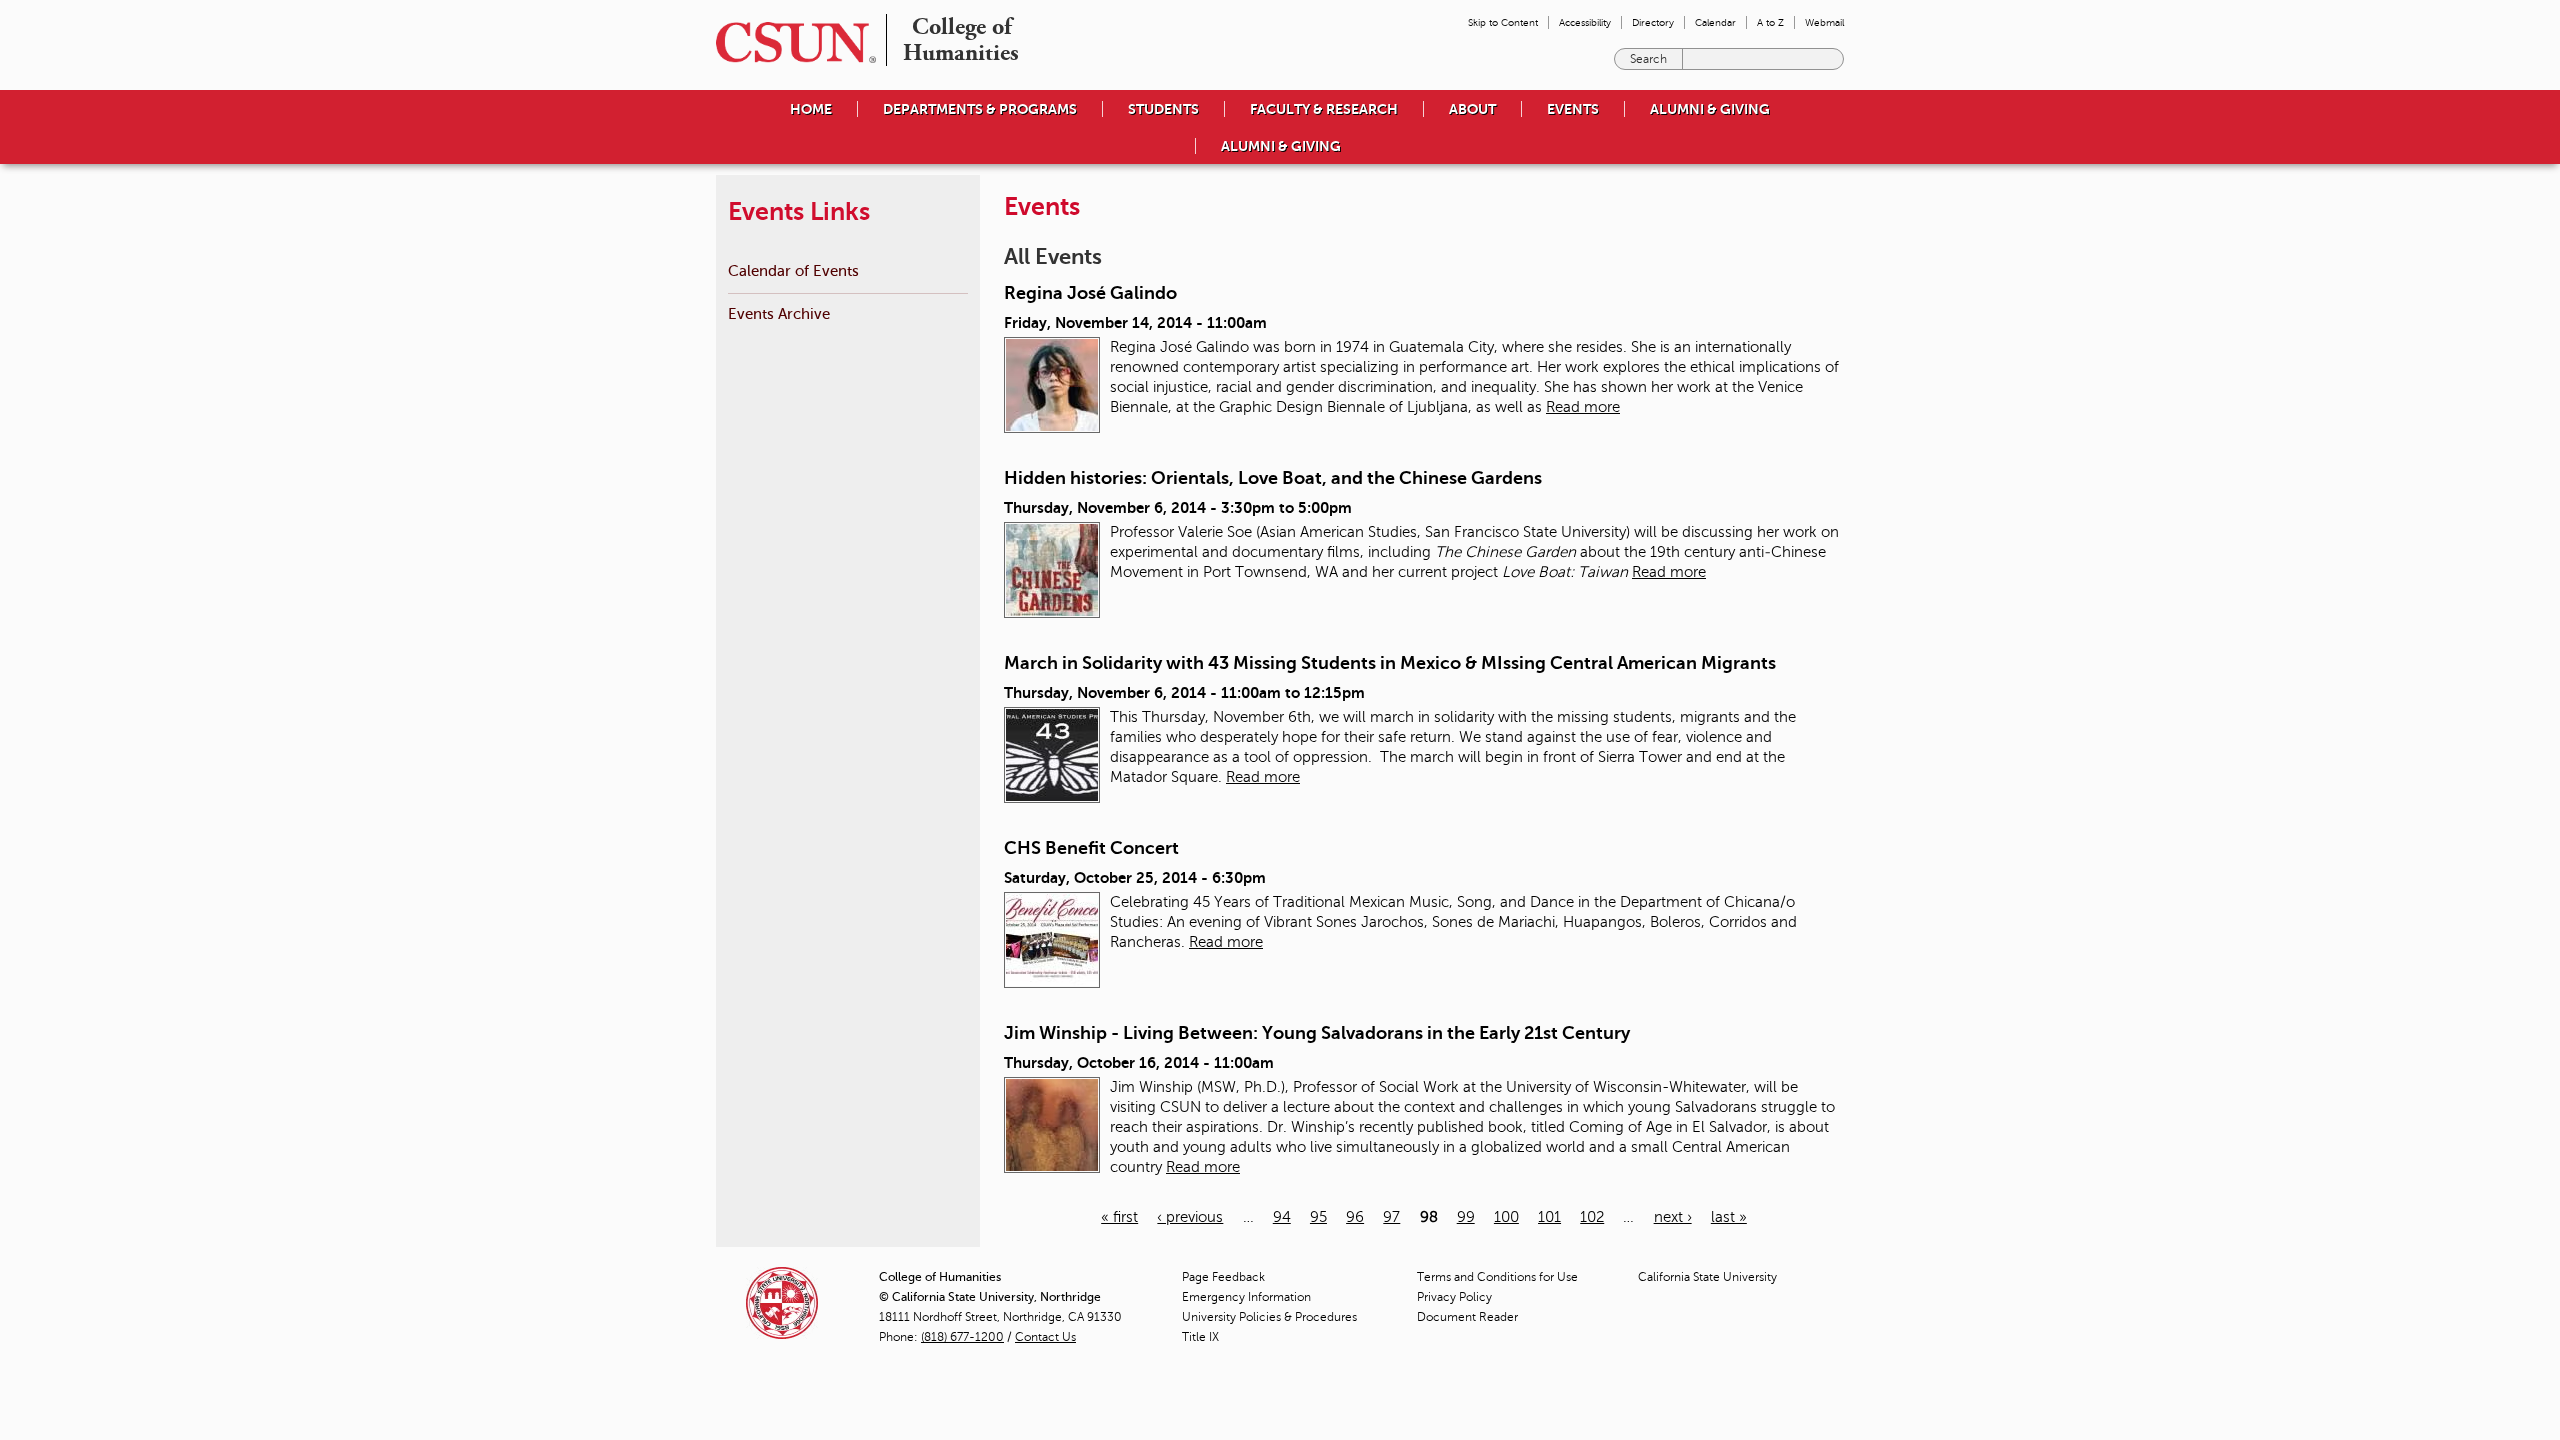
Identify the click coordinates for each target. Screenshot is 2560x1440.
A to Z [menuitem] (1770, 22)
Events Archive (779, 313)
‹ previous (1190, 1217)
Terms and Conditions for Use (1497, 1277)
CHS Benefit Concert (1091, 848)
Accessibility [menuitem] (1585, 22)
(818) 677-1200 (962, 1337)
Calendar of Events (793, 270)
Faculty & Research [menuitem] (1324, 109)
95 (1318, 1217)
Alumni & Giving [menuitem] (1710, 109)
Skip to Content (1503, 22)
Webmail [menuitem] (1824, 22)
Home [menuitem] (811, 109)
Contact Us (1045, 1337)
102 (1592, 1217)
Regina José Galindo (1090, 293)
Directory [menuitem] (1653, 22)
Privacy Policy (1454, 1297)
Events (1573, 109)
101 (1549, 1217)
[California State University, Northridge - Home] (790, 42)
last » (1729, 1217)
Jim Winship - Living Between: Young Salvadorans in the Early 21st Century (1317, 1033)
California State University (1707, 1277)
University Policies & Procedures (1269, 1317)
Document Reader (1467, 1317)
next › (1673, 1217)
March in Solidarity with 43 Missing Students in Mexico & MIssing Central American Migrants (1390, 663)
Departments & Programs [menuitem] (980, 109)
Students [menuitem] (1163, 109)
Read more (1583, 407)
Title (1200, 1337)
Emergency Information (1246, 1297)
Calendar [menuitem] (1715, 22)
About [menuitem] (1472, 109)
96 (1355, 1217)
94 (1282, 1217)
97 (1391, 1217)
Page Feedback (1223, 1277)
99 (1466, 1217)
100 (1506, 1217)
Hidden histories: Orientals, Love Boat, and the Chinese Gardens (1273, 478)
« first (1119, 1217)
